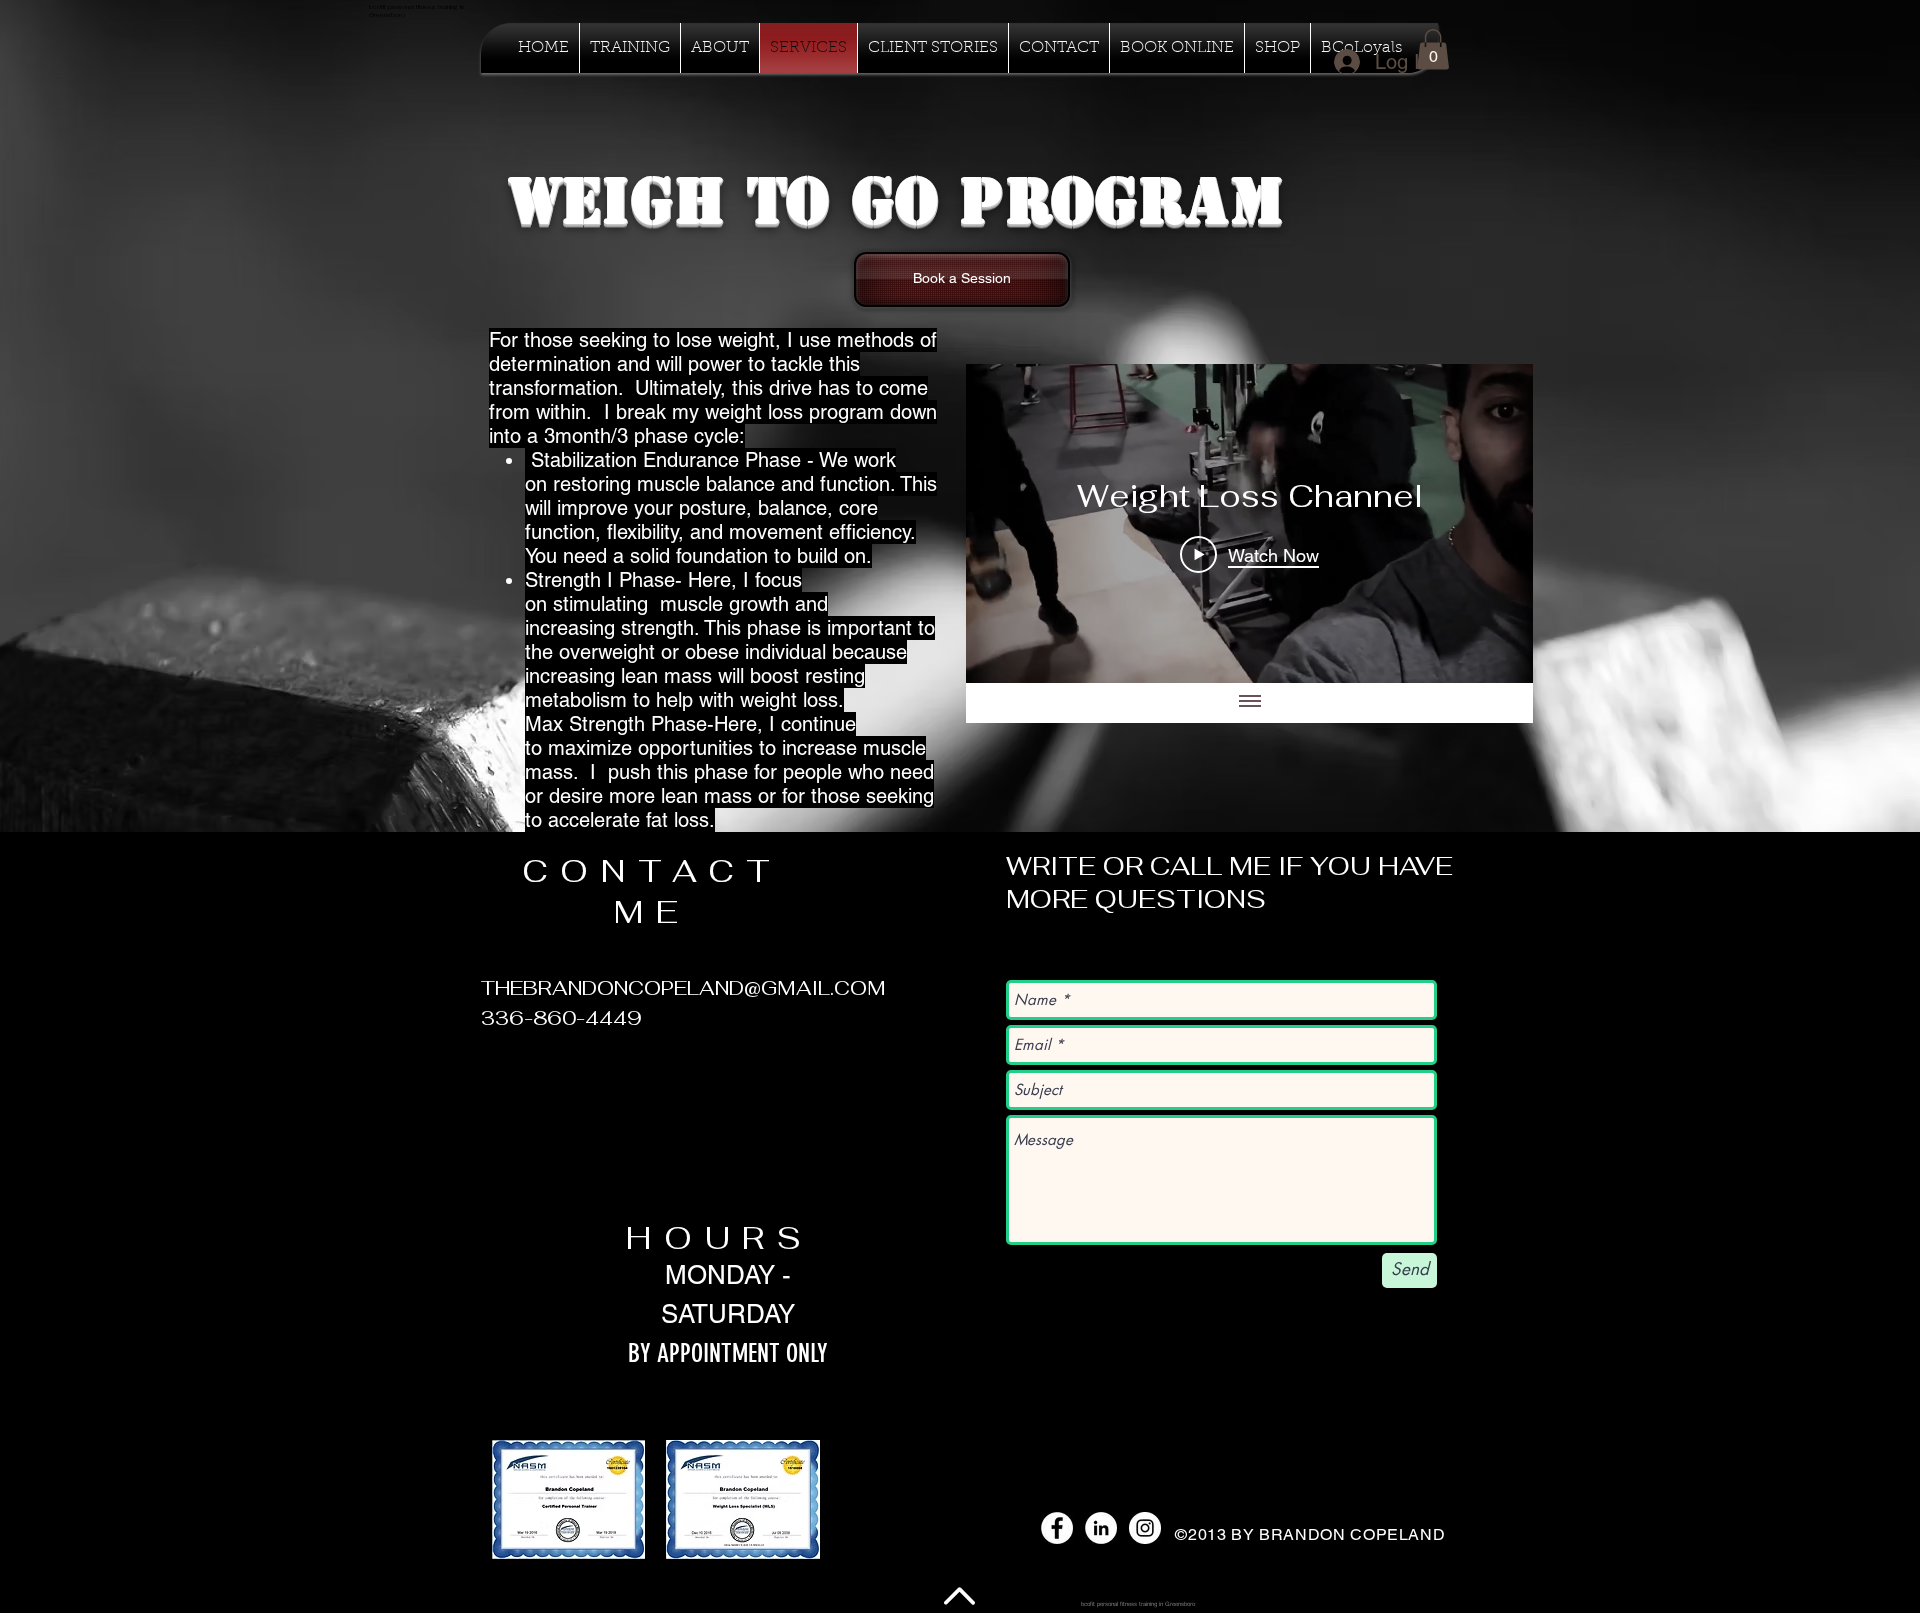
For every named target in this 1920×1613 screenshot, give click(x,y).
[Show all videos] (1250, 703)
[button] (569, 1499)
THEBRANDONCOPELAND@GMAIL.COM (683, 988)
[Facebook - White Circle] (1057, 1528)
